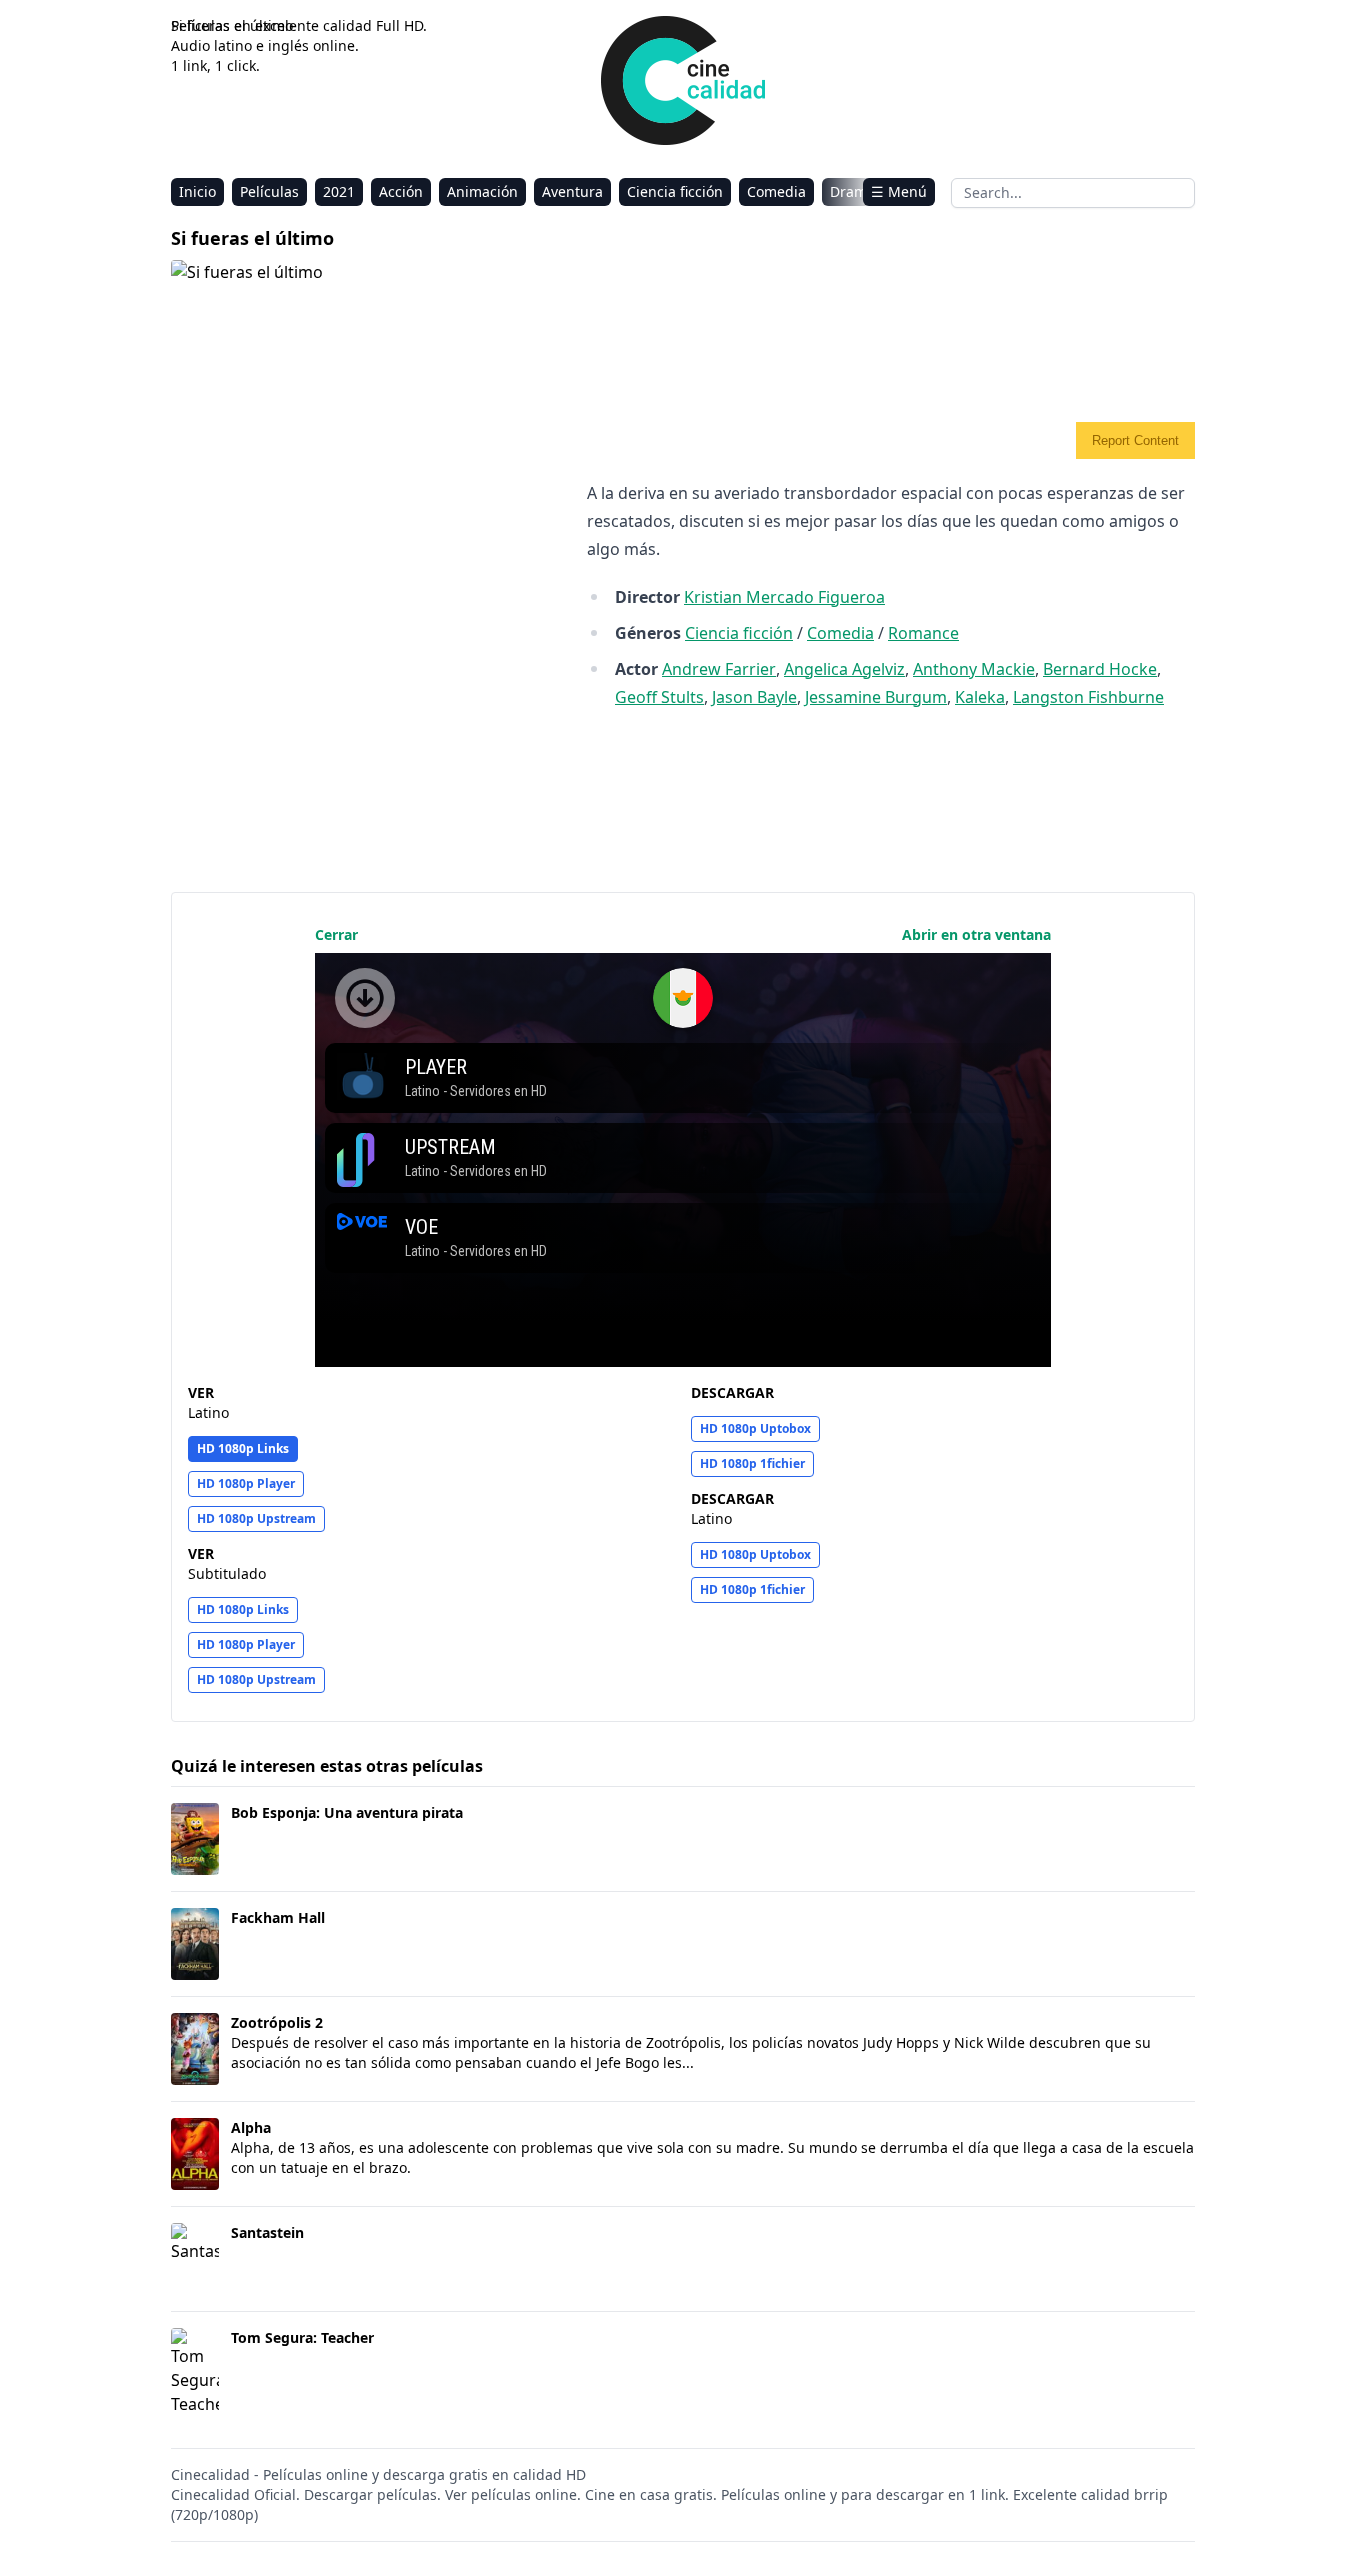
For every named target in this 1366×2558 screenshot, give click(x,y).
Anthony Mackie (974, 669)
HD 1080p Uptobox (755, 1428)
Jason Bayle (754, 697)
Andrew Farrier (719, 669)
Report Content (1135, 440)
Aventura (572, 191)
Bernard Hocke (1100, 669)
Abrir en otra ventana (976, 934)
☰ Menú (899, 191)
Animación (482, 191)
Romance (923, 633)
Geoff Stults (659, 697)
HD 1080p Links (243, 1448)
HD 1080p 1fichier (752, 1463)
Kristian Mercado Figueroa (784, 597)
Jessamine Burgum (876, 697)
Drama (852, 191)
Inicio (197, 191)
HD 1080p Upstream (256, 1518)
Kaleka (980, 697)
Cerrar (336, 934)
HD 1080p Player (246, 1483)
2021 (339, 191)
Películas (269, 191)
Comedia (776, 191)
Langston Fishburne (1088, 697)
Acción (401, 191)
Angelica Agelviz (844, 669)
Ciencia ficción (675, 191)
